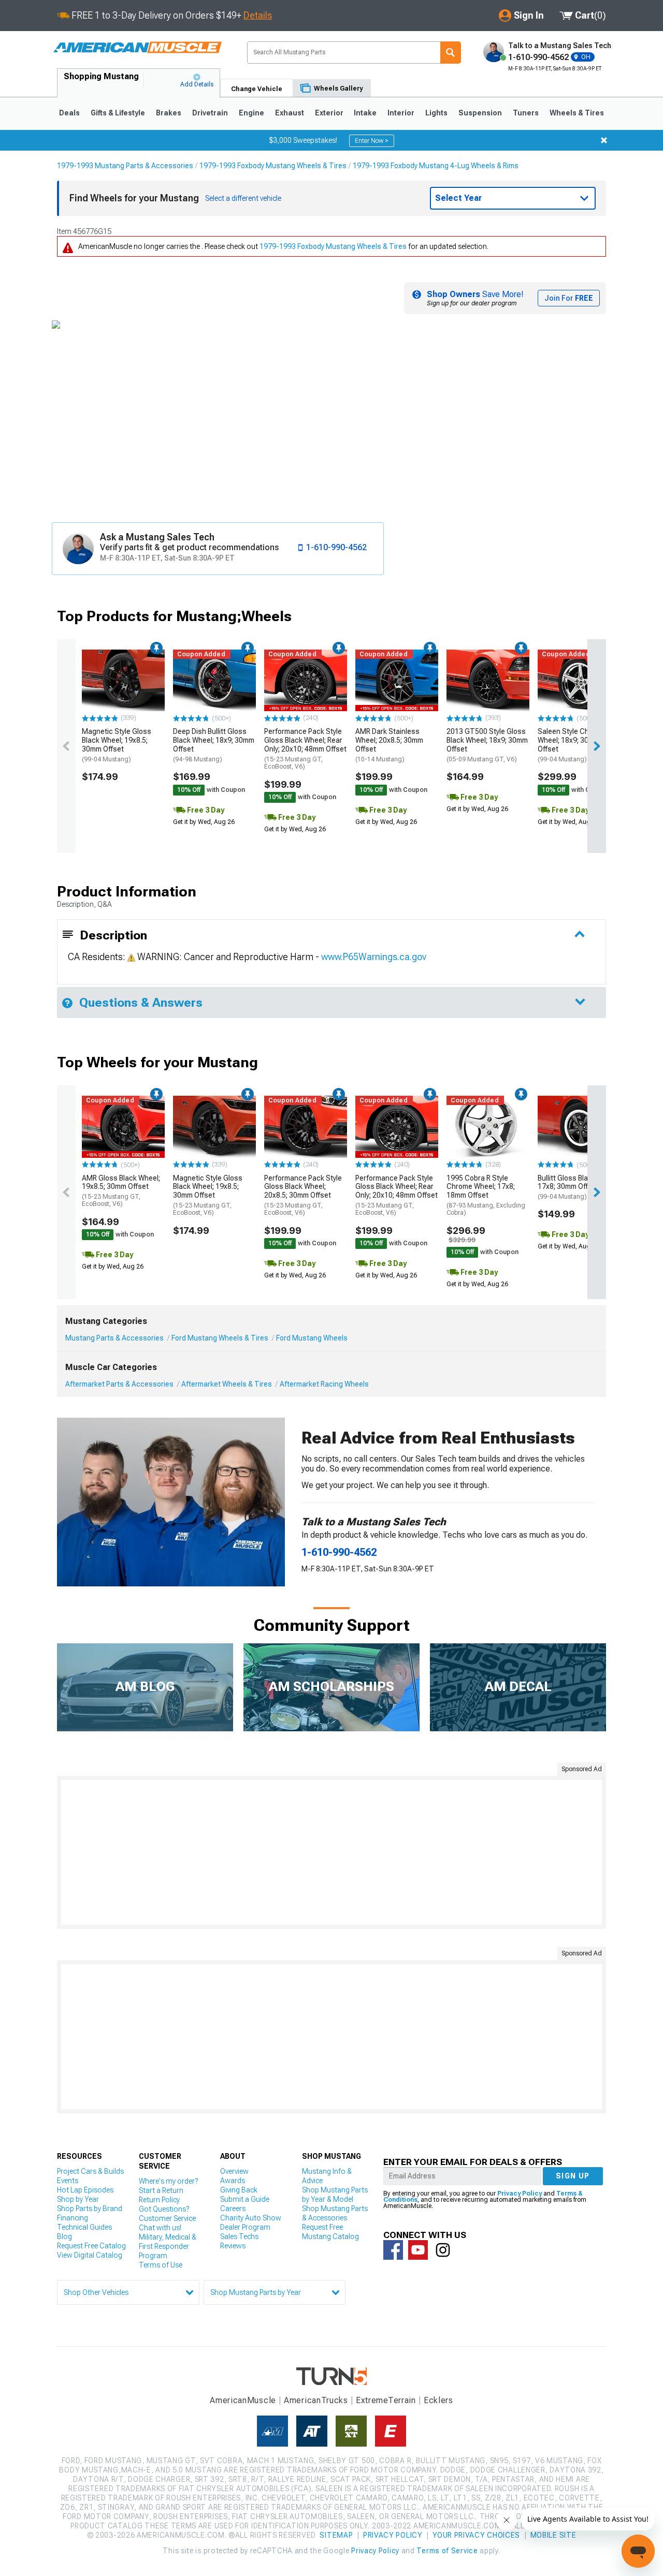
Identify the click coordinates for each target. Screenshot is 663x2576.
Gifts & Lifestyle (118, 113)
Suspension (480, 113)
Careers (233, 2209)
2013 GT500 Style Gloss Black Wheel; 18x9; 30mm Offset (487, 745)
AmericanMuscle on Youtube (418, 2250)
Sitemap (336, 2535)
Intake (365, 113)
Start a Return (161, 2190)
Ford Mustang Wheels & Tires (220, 1338)
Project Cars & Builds (90, 2171)
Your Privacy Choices (476, 2535)
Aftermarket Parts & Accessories (119, 1384)
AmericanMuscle (243, 2400)
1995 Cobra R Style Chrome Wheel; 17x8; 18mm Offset (486, 1195)
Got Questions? (164, 2209)
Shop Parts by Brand (90, 2209)
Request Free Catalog (91, 2246)
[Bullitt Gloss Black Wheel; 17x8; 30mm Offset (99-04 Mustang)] (579, 1127)
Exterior (329, 113)
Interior (401, 113)
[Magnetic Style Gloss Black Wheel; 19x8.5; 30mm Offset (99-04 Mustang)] (123, 681)
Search (451, 53)
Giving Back (239, 2190)
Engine (251, 113)
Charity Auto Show (251, 2218)
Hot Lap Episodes (85, 2190)
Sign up (573, 2176)
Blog (64, 2236)
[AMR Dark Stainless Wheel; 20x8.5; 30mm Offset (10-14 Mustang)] (397, 681)
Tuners (526, 113)
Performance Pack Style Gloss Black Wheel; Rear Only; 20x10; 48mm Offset (305, 749)
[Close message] (604, 140)
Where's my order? (168, 2181)
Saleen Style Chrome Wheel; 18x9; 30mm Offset (572, 745)
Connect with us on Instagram (443, 2250)
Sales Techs (239, 2236)
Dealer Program (245, 2227)
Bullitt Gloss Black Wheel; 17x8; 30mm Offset (578, 1187)
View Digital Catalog (90, 2255)
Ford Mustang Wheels (312, 1338)
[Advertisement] (331, 1852)
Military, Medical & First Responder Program (168, 2246)
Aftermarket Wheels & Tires (227, 1384)
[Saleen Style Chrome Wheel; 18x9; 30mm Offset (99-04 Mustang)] (579, 681)
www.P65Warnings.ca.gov (374, 957)
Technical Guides (84, 2227)
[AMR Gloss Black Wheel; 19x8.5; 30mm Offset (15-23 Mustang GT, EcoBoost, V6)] (123, 1127)
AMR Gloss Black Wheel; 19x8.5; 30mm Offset (121, 1191)
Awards (233, 2181)
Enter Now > (372, 141)
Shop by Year (78, 2199)
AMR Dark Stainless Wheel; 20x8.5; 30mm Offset (389, 745)
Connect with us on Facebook (393, 2250)
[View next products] (597, 746)
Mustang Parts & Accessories (114, 1338)
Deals (69, 113)
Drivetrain (210, 113)
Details (258, 15)
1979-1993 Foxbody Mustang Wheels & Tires (273, 166)
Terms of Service (447, 2551)
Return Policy (159, 2200)
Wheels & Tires (577, 113)
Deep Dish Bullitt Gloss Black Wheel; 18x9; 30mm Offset (214, 745)
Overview (234, 2171)
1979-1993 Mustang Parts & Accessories (125, 166)
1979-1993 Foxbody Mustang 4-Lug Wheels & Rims (436, 166)
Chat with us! (160, 2228)
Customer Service (167, 2218)
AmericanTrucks (316, 2400)
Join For (569, 298)
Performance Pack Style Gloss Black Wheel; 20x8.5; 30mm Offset (303, 1195)
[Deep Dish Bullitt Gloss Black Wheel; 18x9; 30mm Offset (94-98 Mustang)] (214, 681)
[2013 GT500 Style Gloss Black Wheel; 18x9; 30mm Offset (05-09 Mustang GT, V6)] (488, 681)
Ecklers (438, 2400)
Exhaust (290, 113)
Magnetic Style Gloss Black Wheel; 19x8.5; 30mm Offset (117, 745)
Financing (73, 2218)
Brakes (169, 113)
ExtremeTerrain (386, 2400)
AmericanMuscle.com (137, 48)
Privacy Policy (520, 2194)
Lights (436, 113)
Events (68, 2181)
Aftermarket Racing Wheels (324, 1384)
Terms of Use (161, 2265)
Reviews (233, 2246)
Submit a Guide (245, 2199)
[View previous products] (66, 746)
